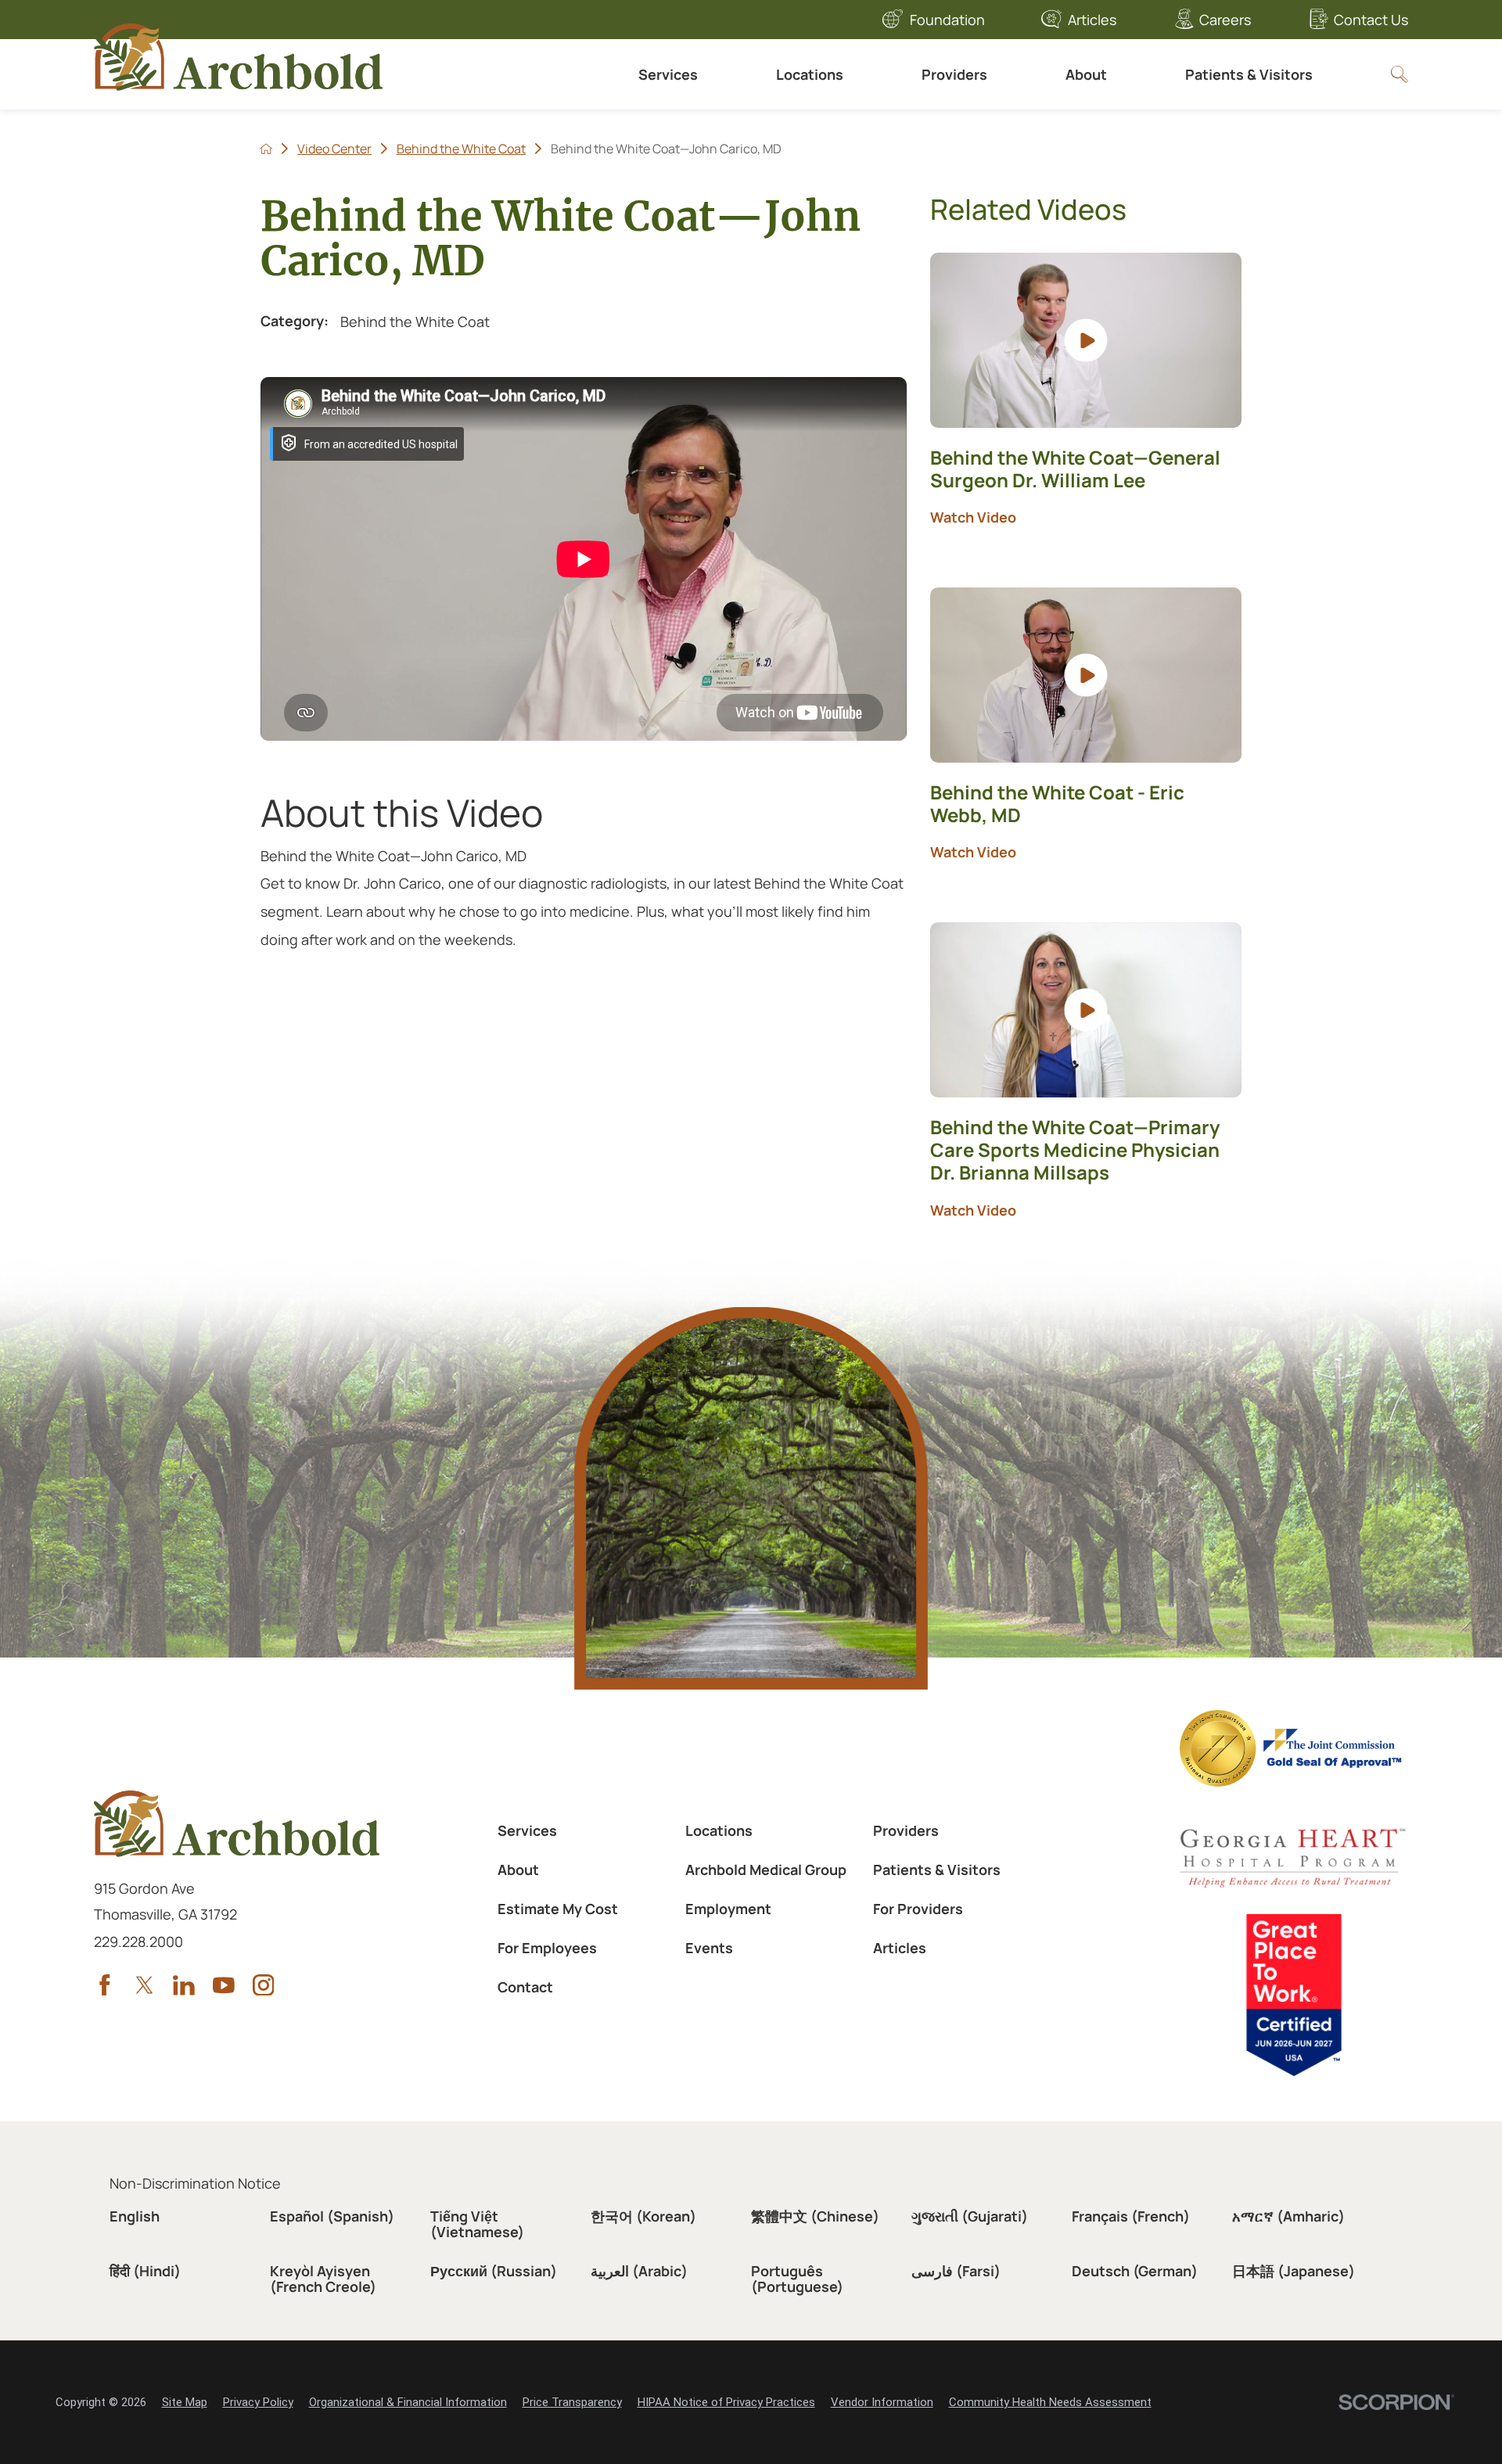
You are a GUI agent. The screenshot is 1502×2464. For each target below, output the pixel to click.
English (135, 2216)
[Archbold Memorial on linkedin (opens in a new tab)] (184, 1985)
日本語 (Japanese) (1294, 2271)
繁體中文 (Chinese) (815, 2216)
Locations (810, 74)
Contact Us (1371, 20)
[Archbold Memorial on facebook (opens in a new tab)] (105, 1985)
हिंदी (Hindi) (145, 2271)
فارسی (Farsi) (956, 2271)
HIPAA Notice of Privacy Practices (726, 2402)
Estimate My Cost (558, 1909)
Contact (525, 1987)
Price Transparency (572, 2402)
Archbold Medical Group (766, 1870)
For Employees (547, 1948)
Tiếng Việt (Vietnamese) (477, 2224)
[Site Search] (1400, 74)
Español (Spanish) (332, 2216)
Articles (1092, 20)
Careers (1225, 20)
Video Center (334, 149)
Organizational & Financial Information (408, 2402)
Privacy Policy (258, 2402)
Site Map (185, 2402)
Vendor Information (882, 2402)
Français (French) (1131, 2216)
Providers (954, 74)
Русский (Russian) (494, 2271)
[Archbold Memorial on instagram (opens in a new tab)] (264, 1985)
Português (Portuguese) (797, 2279)
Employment (728, 1909)
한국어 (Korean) (643, 2216)
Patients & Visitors (1249, 74)
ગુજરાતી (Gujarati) (970, 2216)
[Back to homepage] (266, 149)
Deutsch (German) (1135, 2271)
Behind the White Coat (461, 149)
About (1086, 74)
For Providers (918, 1909)
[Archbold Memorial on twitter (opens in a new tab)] (145, 1985)
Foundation (947, 20)
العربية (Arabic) (639, 2271)
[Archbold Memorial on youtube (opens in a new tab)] (224, 1985)
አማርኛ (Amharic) (1288, 2216)
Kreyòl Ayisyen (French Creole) (323, 2279)
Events (709, 1948)
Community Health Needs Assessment (1050, 2402)
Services (668, 74)
